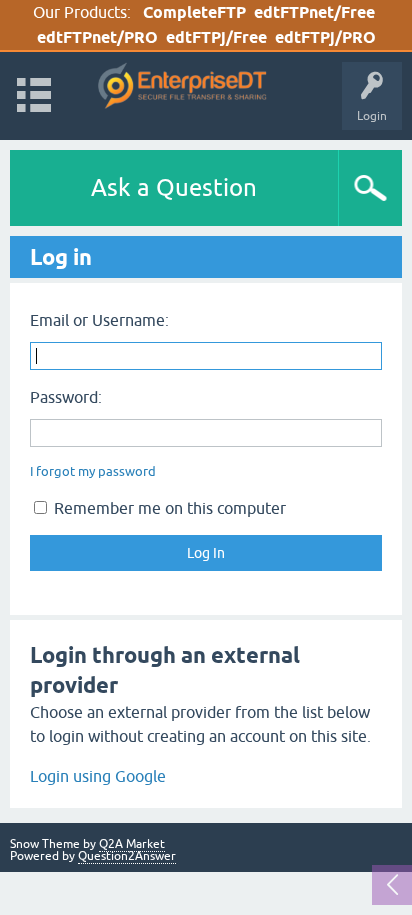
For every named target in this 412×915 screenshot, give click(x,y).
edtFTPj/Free (216, 37)
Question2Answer (127, 856)
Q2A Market (132, 844)
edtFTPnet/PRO (97, 37)
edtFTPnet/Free (314, 12)
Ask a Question (174, 187)
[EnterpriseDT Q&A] (182, 86)
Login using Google (98, 776)
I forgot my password (93, 471)
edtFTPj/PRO (325, 37)
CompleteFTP (194, 12)
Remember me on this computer (168, 508)
